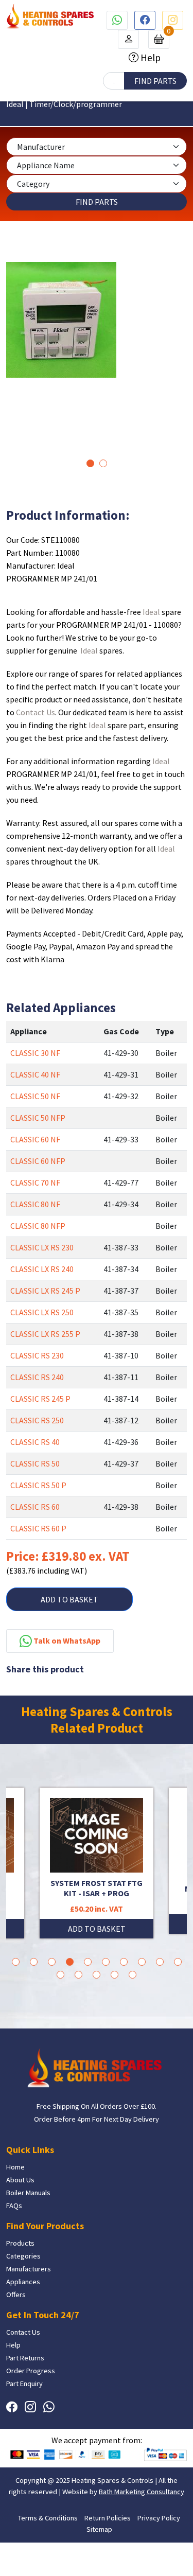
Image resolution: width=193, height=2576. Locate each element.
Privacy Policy (159, 2518)
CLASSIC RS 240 (37, 1377)
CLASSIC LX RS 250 (42, 1312)
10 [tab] (178, 1962)
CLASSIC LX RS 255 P (45, 1334)
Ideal (151, 612)
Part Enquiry (24, 2384)
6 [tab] (106, 1962)
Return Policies (108, 2518)
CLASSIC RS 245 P (40, 1399)
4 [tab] (70, 1962)
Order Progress (31, 2371)
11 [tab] (60, 1975)
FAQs (14, 2206)
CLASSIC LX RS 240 (42, 1269)
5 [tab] (88, 1962)
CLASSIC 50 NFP (38, 1118)
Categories (23, 2256)
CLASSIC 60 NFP (38, 1161)
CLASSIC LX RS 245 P (45, 1291)
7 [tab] (124, 1962)
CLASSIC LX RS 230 (42, 1247)
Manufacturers (29, 2269)
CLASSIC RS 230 (37, 1355)
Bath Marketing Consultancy (142, 2492)
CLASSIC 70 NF (35, 1183)
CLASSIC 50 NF (35, 1096)
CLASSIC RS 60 (35, 1507)
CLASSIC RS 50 (35, 1463)
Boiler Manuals (28, 2193)
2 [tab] (103, 463)
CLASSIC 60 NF (35, 1139)
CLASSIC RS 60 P (38, 1528)
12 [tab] (78, 1975)
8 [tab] (142, 1962)
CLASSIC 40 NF (35, 1074)
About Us (20, 2180)
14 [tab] (115, 1975)
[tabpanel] (97, 320)
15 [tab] (133, 1975)
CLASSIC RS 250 (37, 1420)
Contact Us (36, 712)
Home (15, 2167)
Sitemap (99, 2529)
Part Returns (25, 2358)
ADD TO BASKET (69, 1599)
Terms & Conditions (48, 2518)
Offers (16, 2295)
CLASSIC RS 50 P (38, 1485)
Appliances (23, 2282)
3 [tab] (52, 1962)
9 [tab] (160, 1962)
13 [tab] (97, 1975)
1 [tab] (90, 463)
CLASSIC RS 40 (35, 1442)
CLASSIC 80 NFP (38, 1226)
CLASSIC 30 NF (35, 1053)
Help (150, 58)
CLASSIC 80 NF (35, 1204)
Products (20, 2243)
